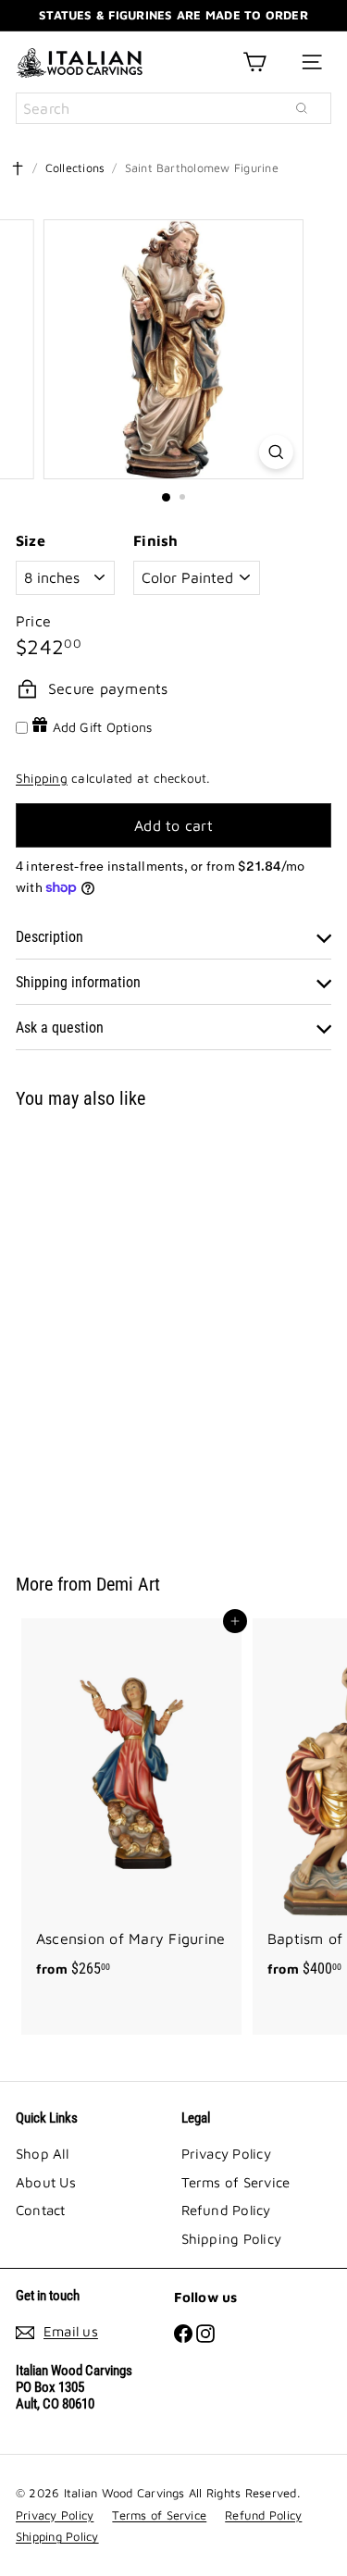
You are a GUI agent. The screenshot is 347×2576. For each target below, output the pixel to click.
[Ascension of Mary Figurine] (131, 1804)
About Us (46, 2182)
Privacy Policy (226, 2154)
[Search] (302, 108)
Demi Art (128, 1584)
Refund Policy (226, 2210)
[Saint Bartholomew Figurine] (131, 1330)
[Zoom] (276, 452)
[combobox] (173, 108)
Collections (75, 168)
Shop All (42, 2154)
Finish (155, 540)
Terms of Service (236, 2182)
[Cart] (254, 62)
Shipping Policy (232, 2239)
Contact (41, 2210)
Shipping (42, 778)
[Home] (18, 168)
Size (31, 540)
